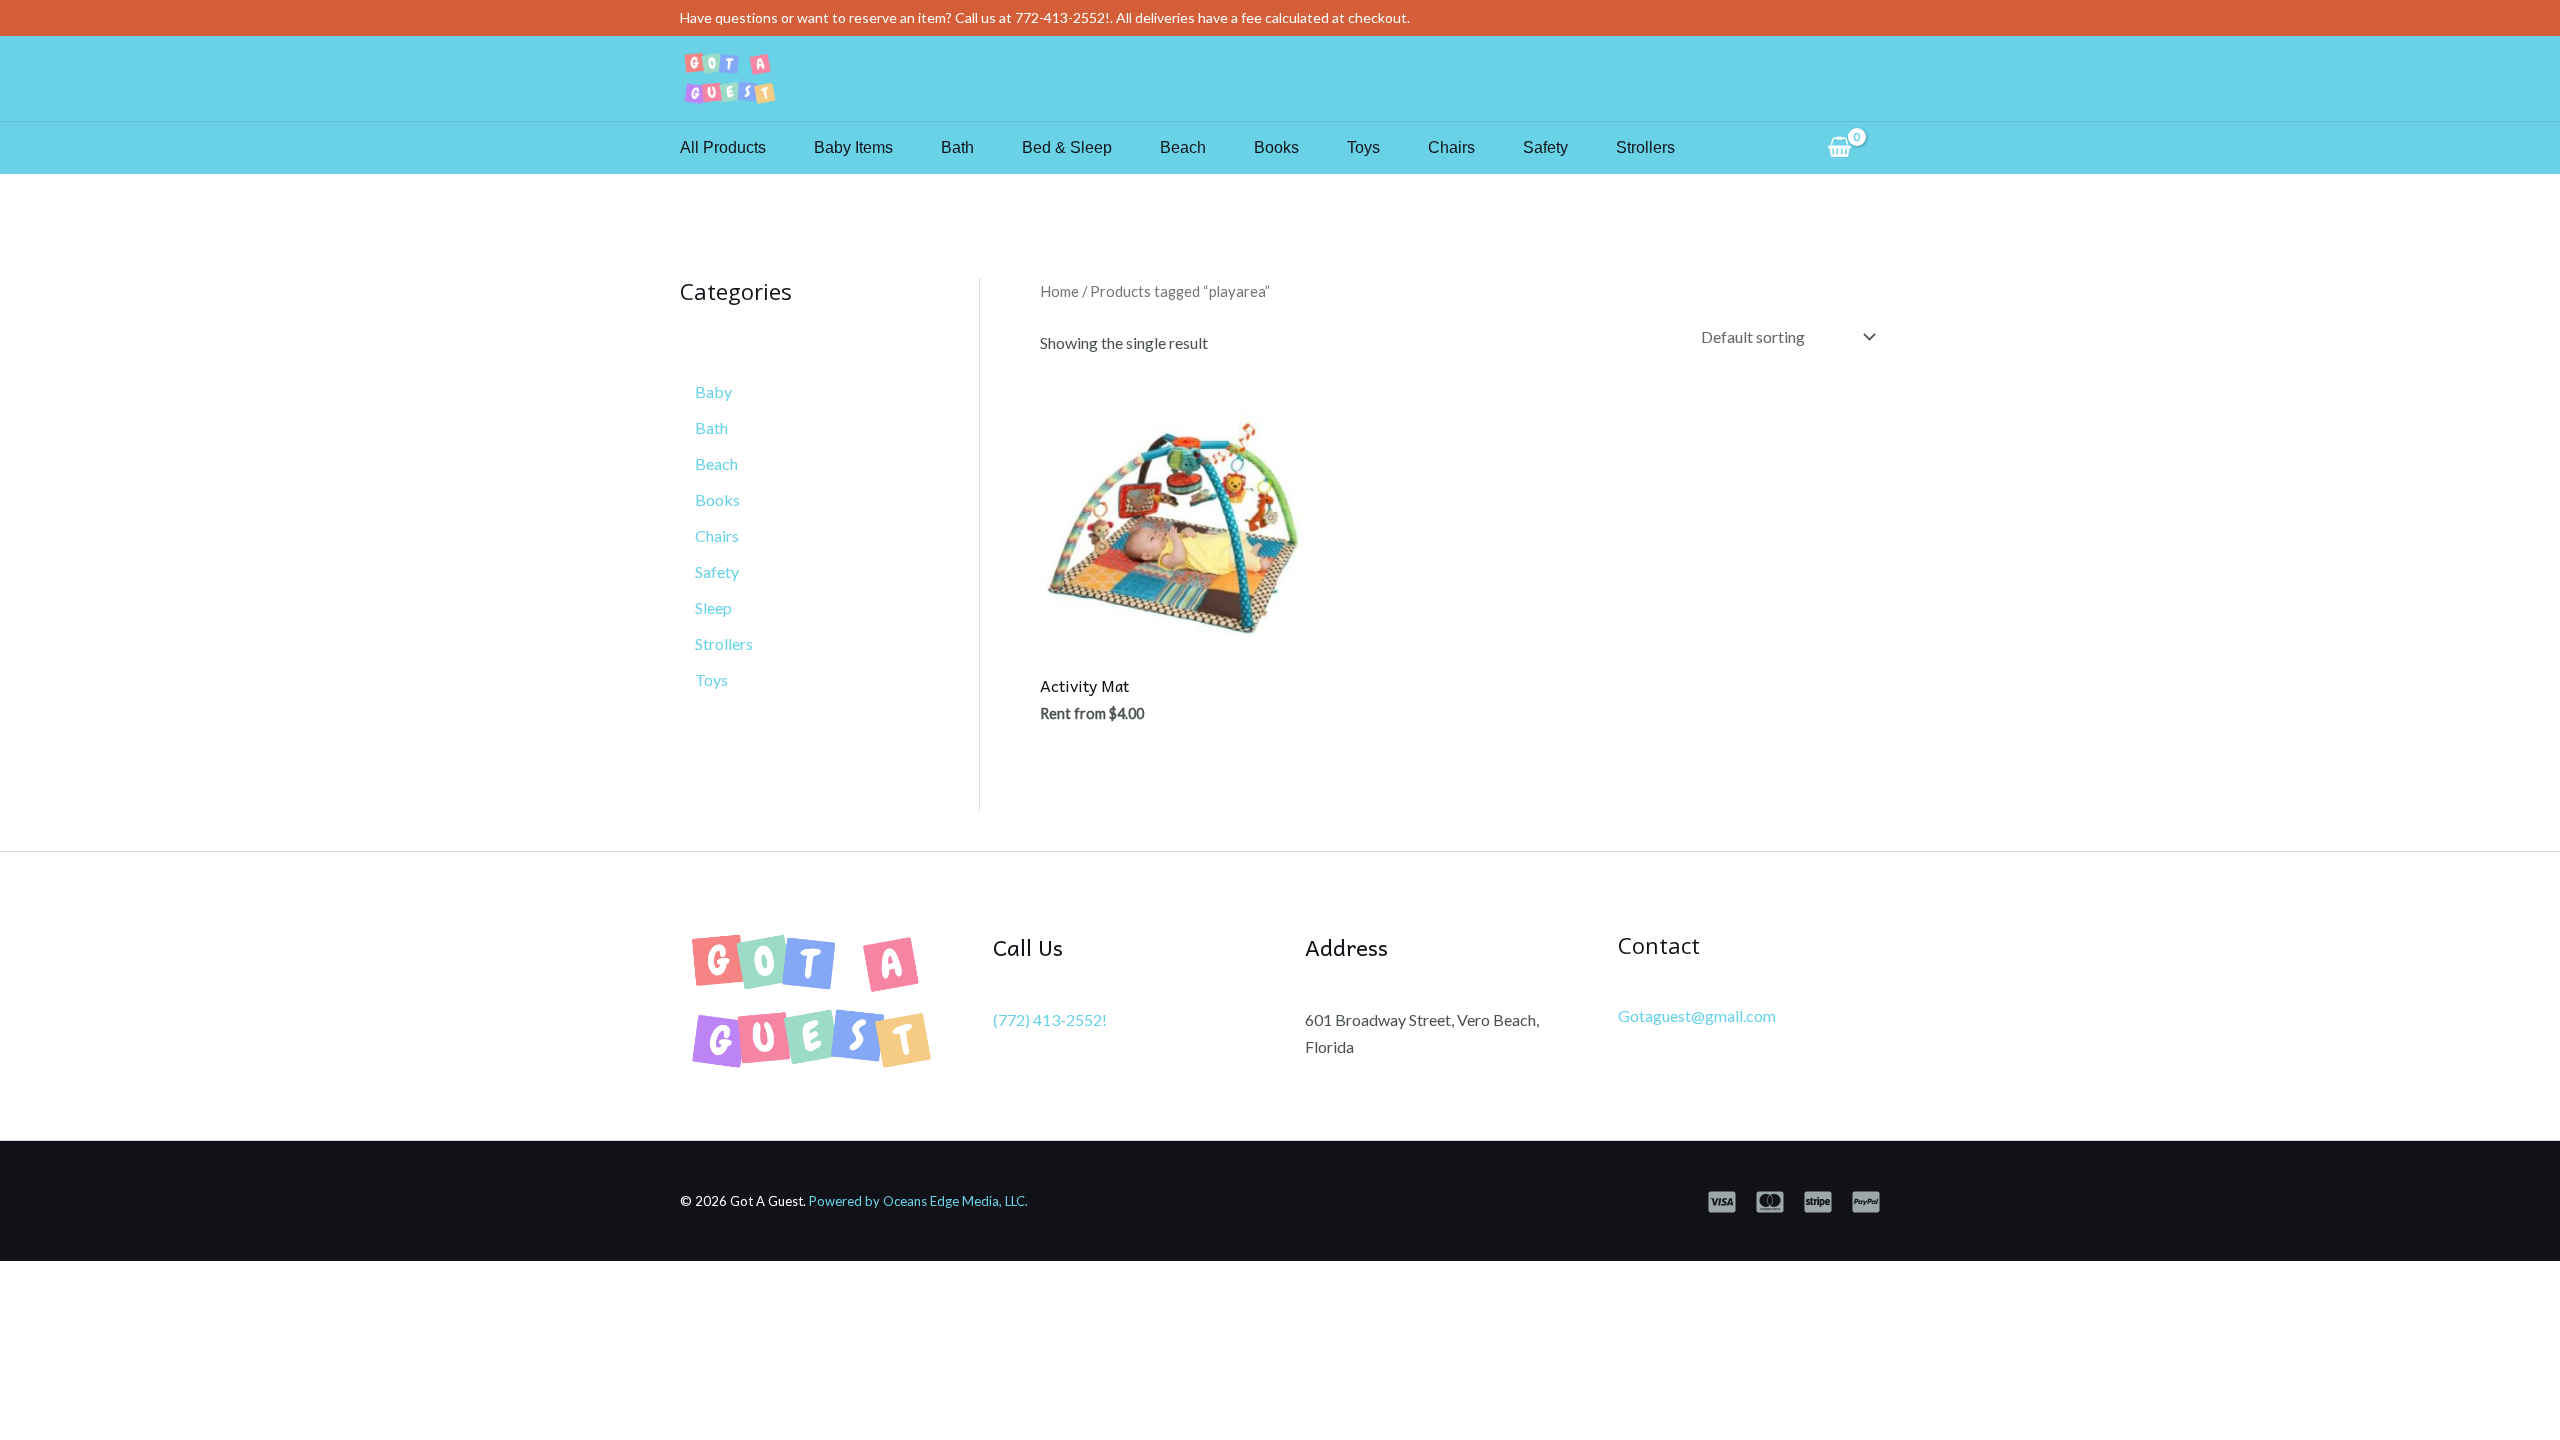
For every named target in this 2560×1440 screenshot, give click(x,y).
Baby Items (853, 147)
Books (1276, 147)
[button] (1871, 78)
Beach (1183, 147)
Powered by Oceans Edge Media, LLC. (918, 1201)
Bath (957, 147)
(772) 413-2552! (1050, 1019)
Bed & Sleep (1067, 147)
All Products (723, 147)
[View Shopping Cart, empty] (1839, 147)
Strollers (1645, 147)
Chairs (1451, 147)
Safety (1545, 147)
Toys (1363, 147)
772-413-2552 (1060, 17)
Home (1059, 291)
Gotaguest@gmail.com (1697, 1015)
